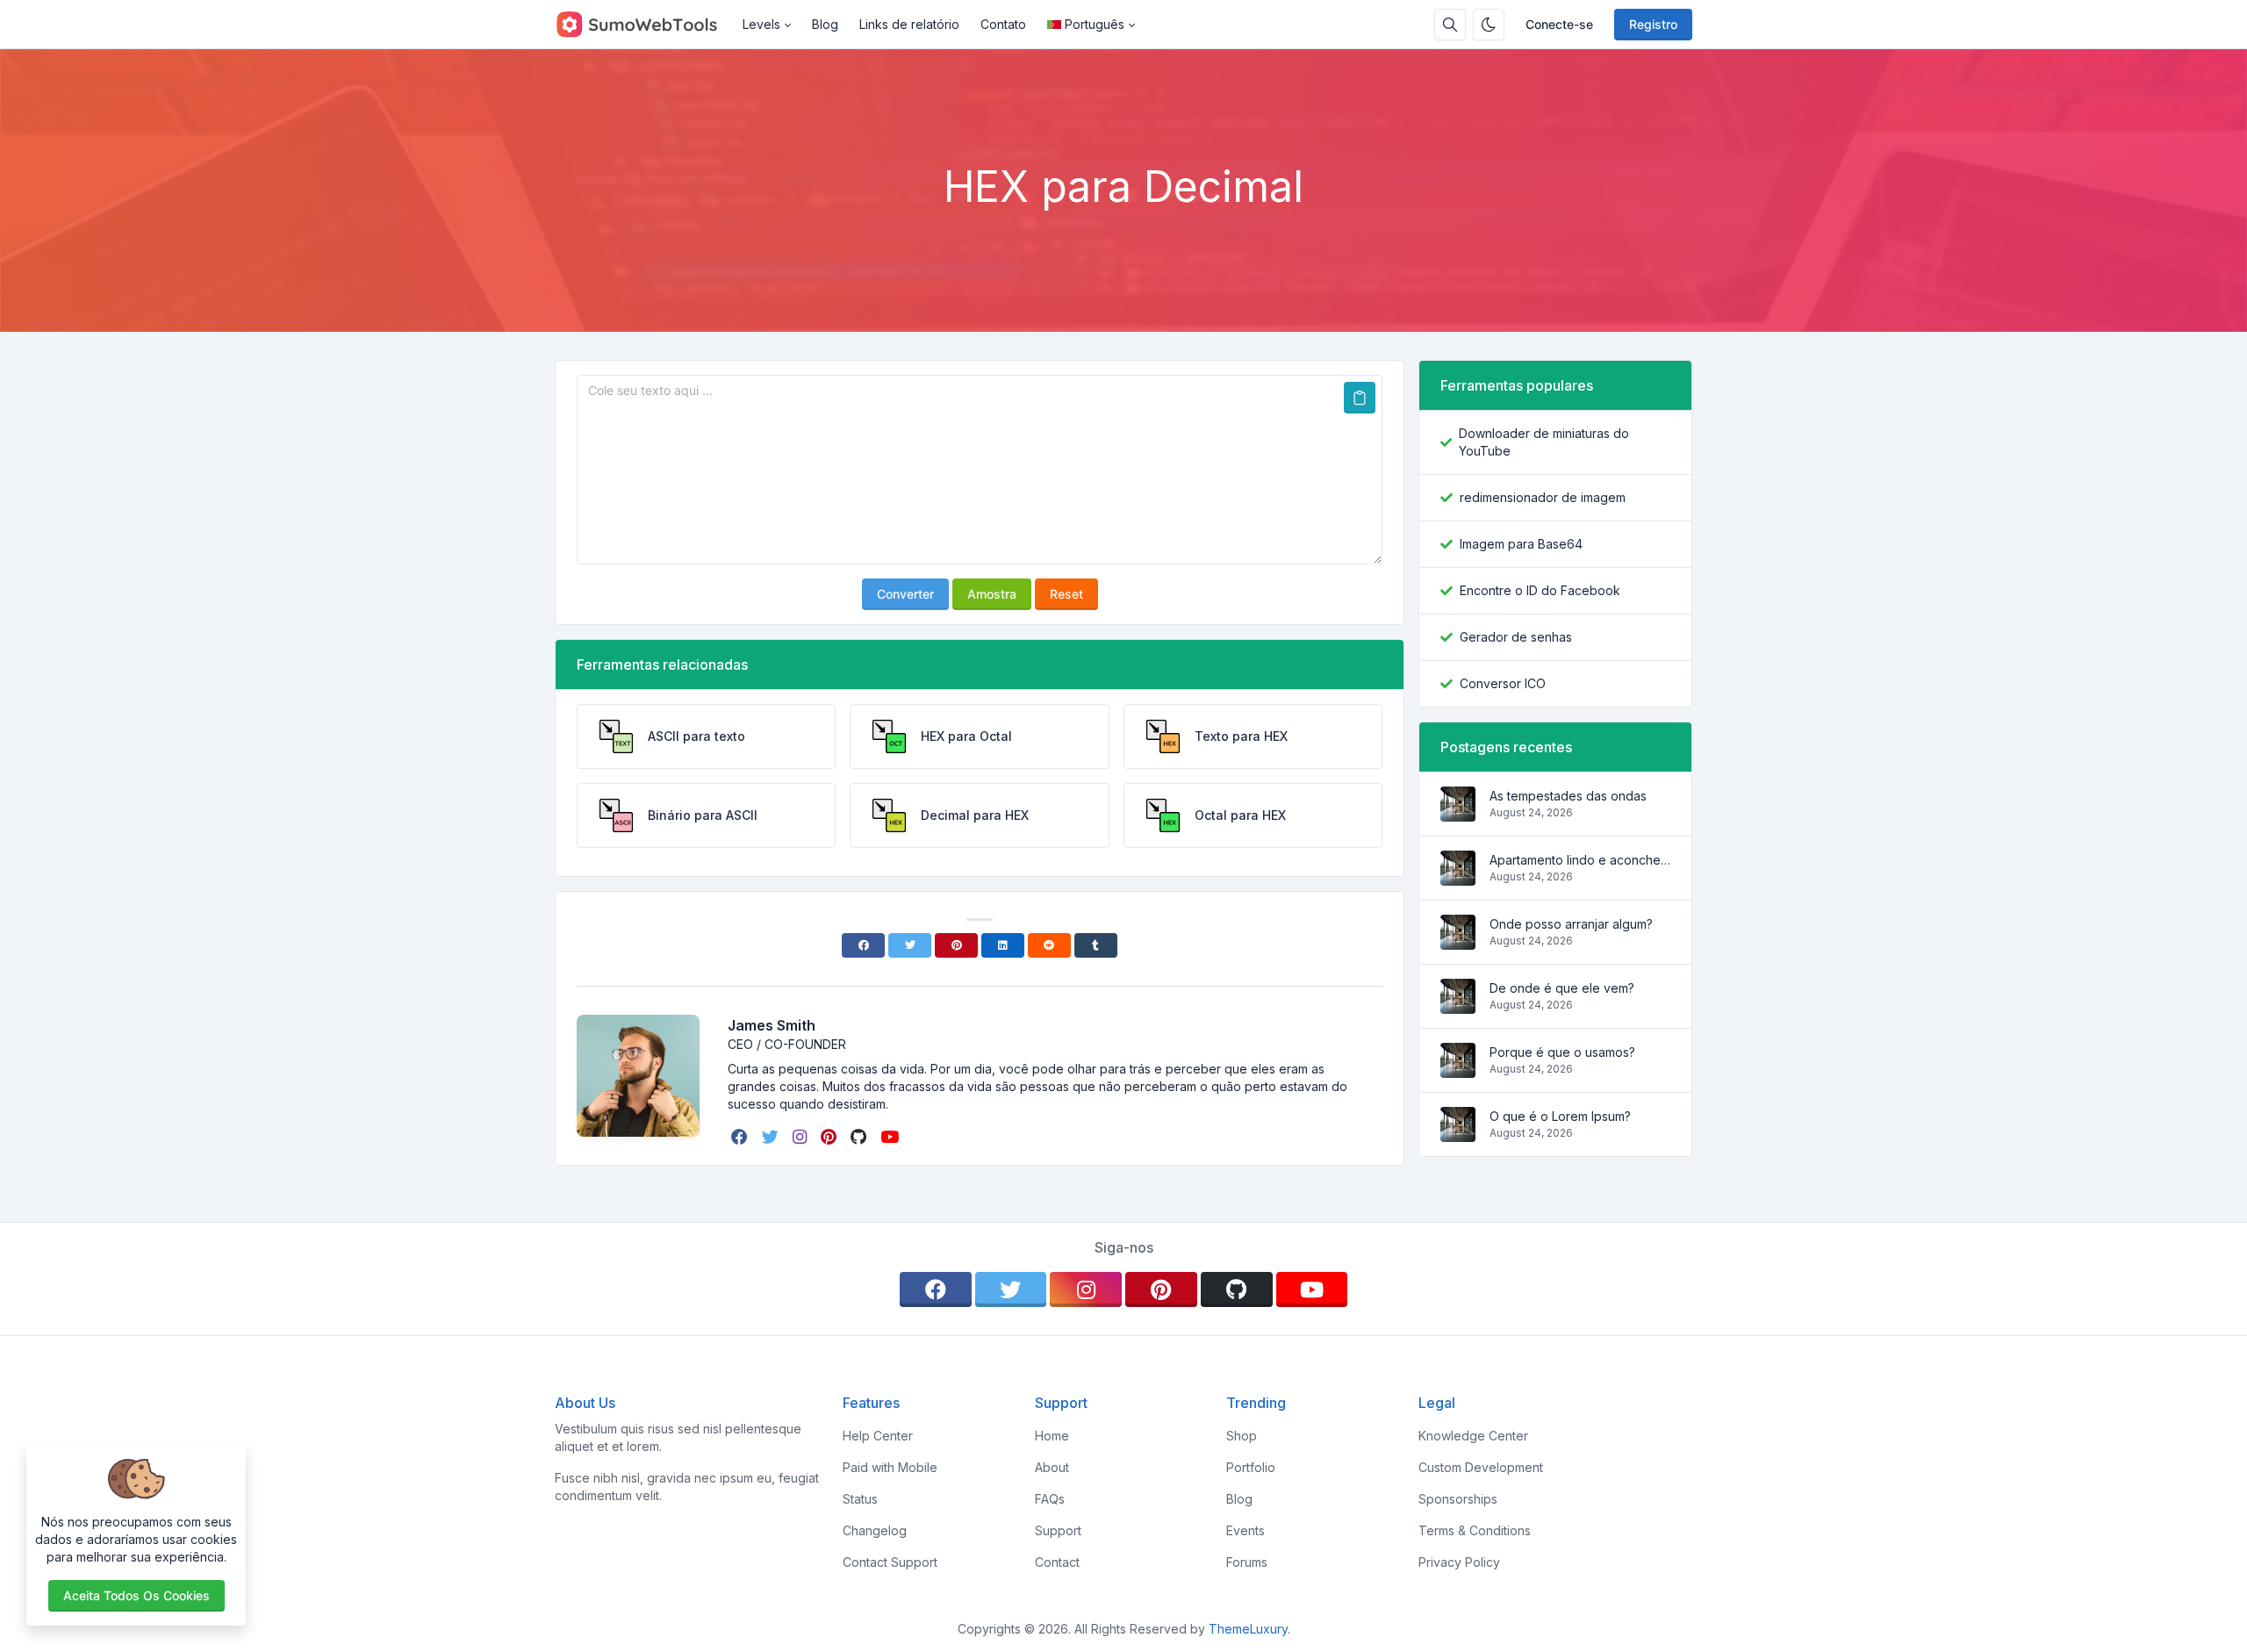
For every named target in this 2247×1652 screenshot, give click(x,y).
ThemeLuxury (1248, 1629)
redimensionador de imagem (1543, 497)
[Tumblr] (1096, 945)
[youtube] (891, 1137)
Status (860, 1499)
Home (1052, 1436)
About (1052, 1467)
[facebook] (741, 1137)
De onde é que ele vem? (1562, 988)
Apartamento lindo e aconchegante (1580, 860)
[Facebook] (863, 945)
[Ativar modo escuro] (1489, 25)
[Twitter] (910, 945)
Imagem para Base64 (1521, 544)
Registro (1653, 24)
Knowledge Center (1473, 1436)
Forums (1247, 1562)
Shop (1242, 1436)
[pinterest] (830, 1137)
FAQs (1050, 1499)
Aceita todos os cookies (136, 1595)
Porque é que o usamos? (1562, 1052)
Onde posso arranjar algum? (1571, 924)
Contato (1003, 24)
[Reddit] (1049, 945)
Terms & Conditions (1475, 1530)
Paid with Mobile (890, 1467)
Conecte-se (1559, 24)
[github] (860, 1137)
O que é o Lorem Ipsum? (1560, 1116)
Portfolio (1251, 1467)
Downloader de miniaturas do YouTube (1544, 442)
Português (1095, 24)
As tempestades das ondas (1568, 796)
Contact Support (890, 1562)
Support (1058, 1530)
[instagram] (801, 1137)
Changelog (875, 1530)
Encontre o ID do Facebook (1540, 590)
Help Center (878, 1436)
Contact (1057, 1562)
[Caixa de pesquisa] (1450, 25)
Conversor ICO (1503, 683)
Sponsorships (1458, 1499)
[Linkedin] (1003, 945)
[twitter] (772, 1137)
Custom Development (1481, 1467)
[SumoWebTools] (643, 25)
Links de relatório (909, 24)
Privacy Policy (1459, 1562)
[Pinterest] (956, 945)
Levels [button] (761, 24)
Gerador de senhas (1516, 637)
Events (1246, 1530)
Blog (825, 24)
